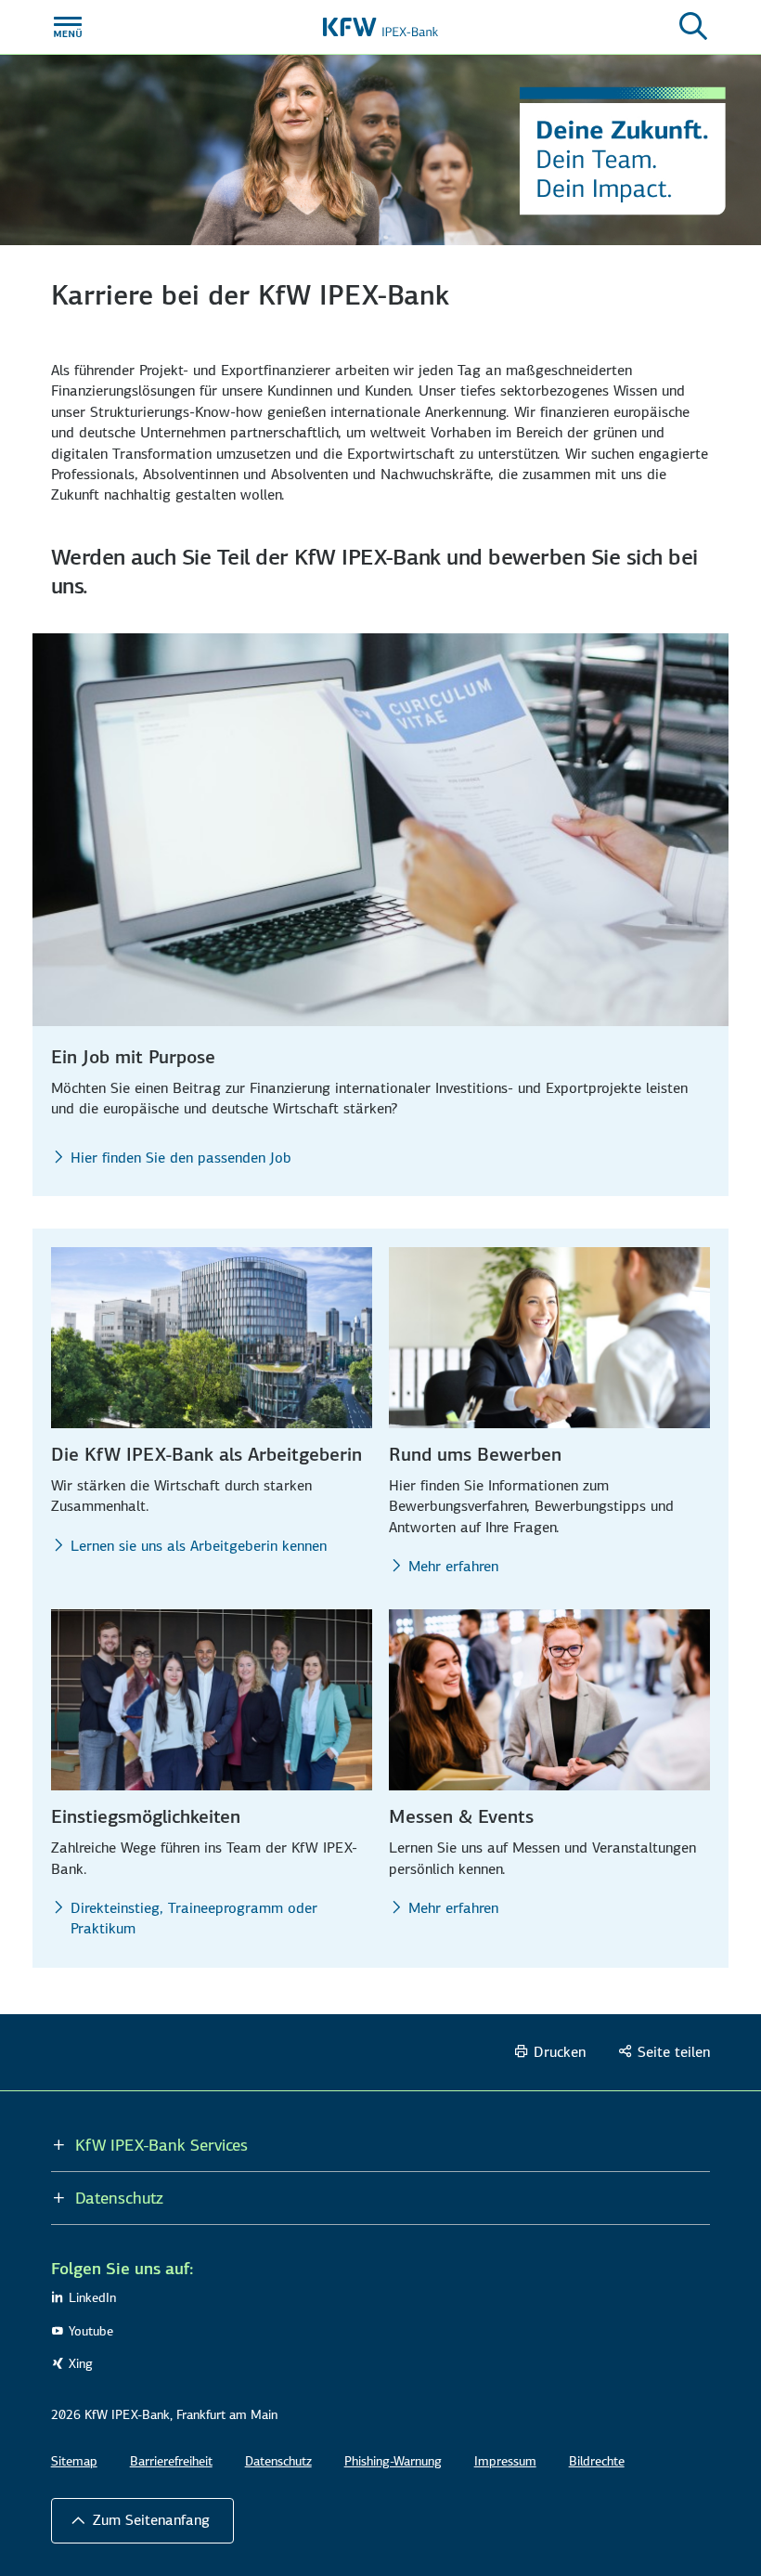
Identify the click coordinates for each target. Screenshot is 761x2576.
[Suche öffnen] (693, 27)
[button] (142, 2520)
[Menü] (68, 27)
